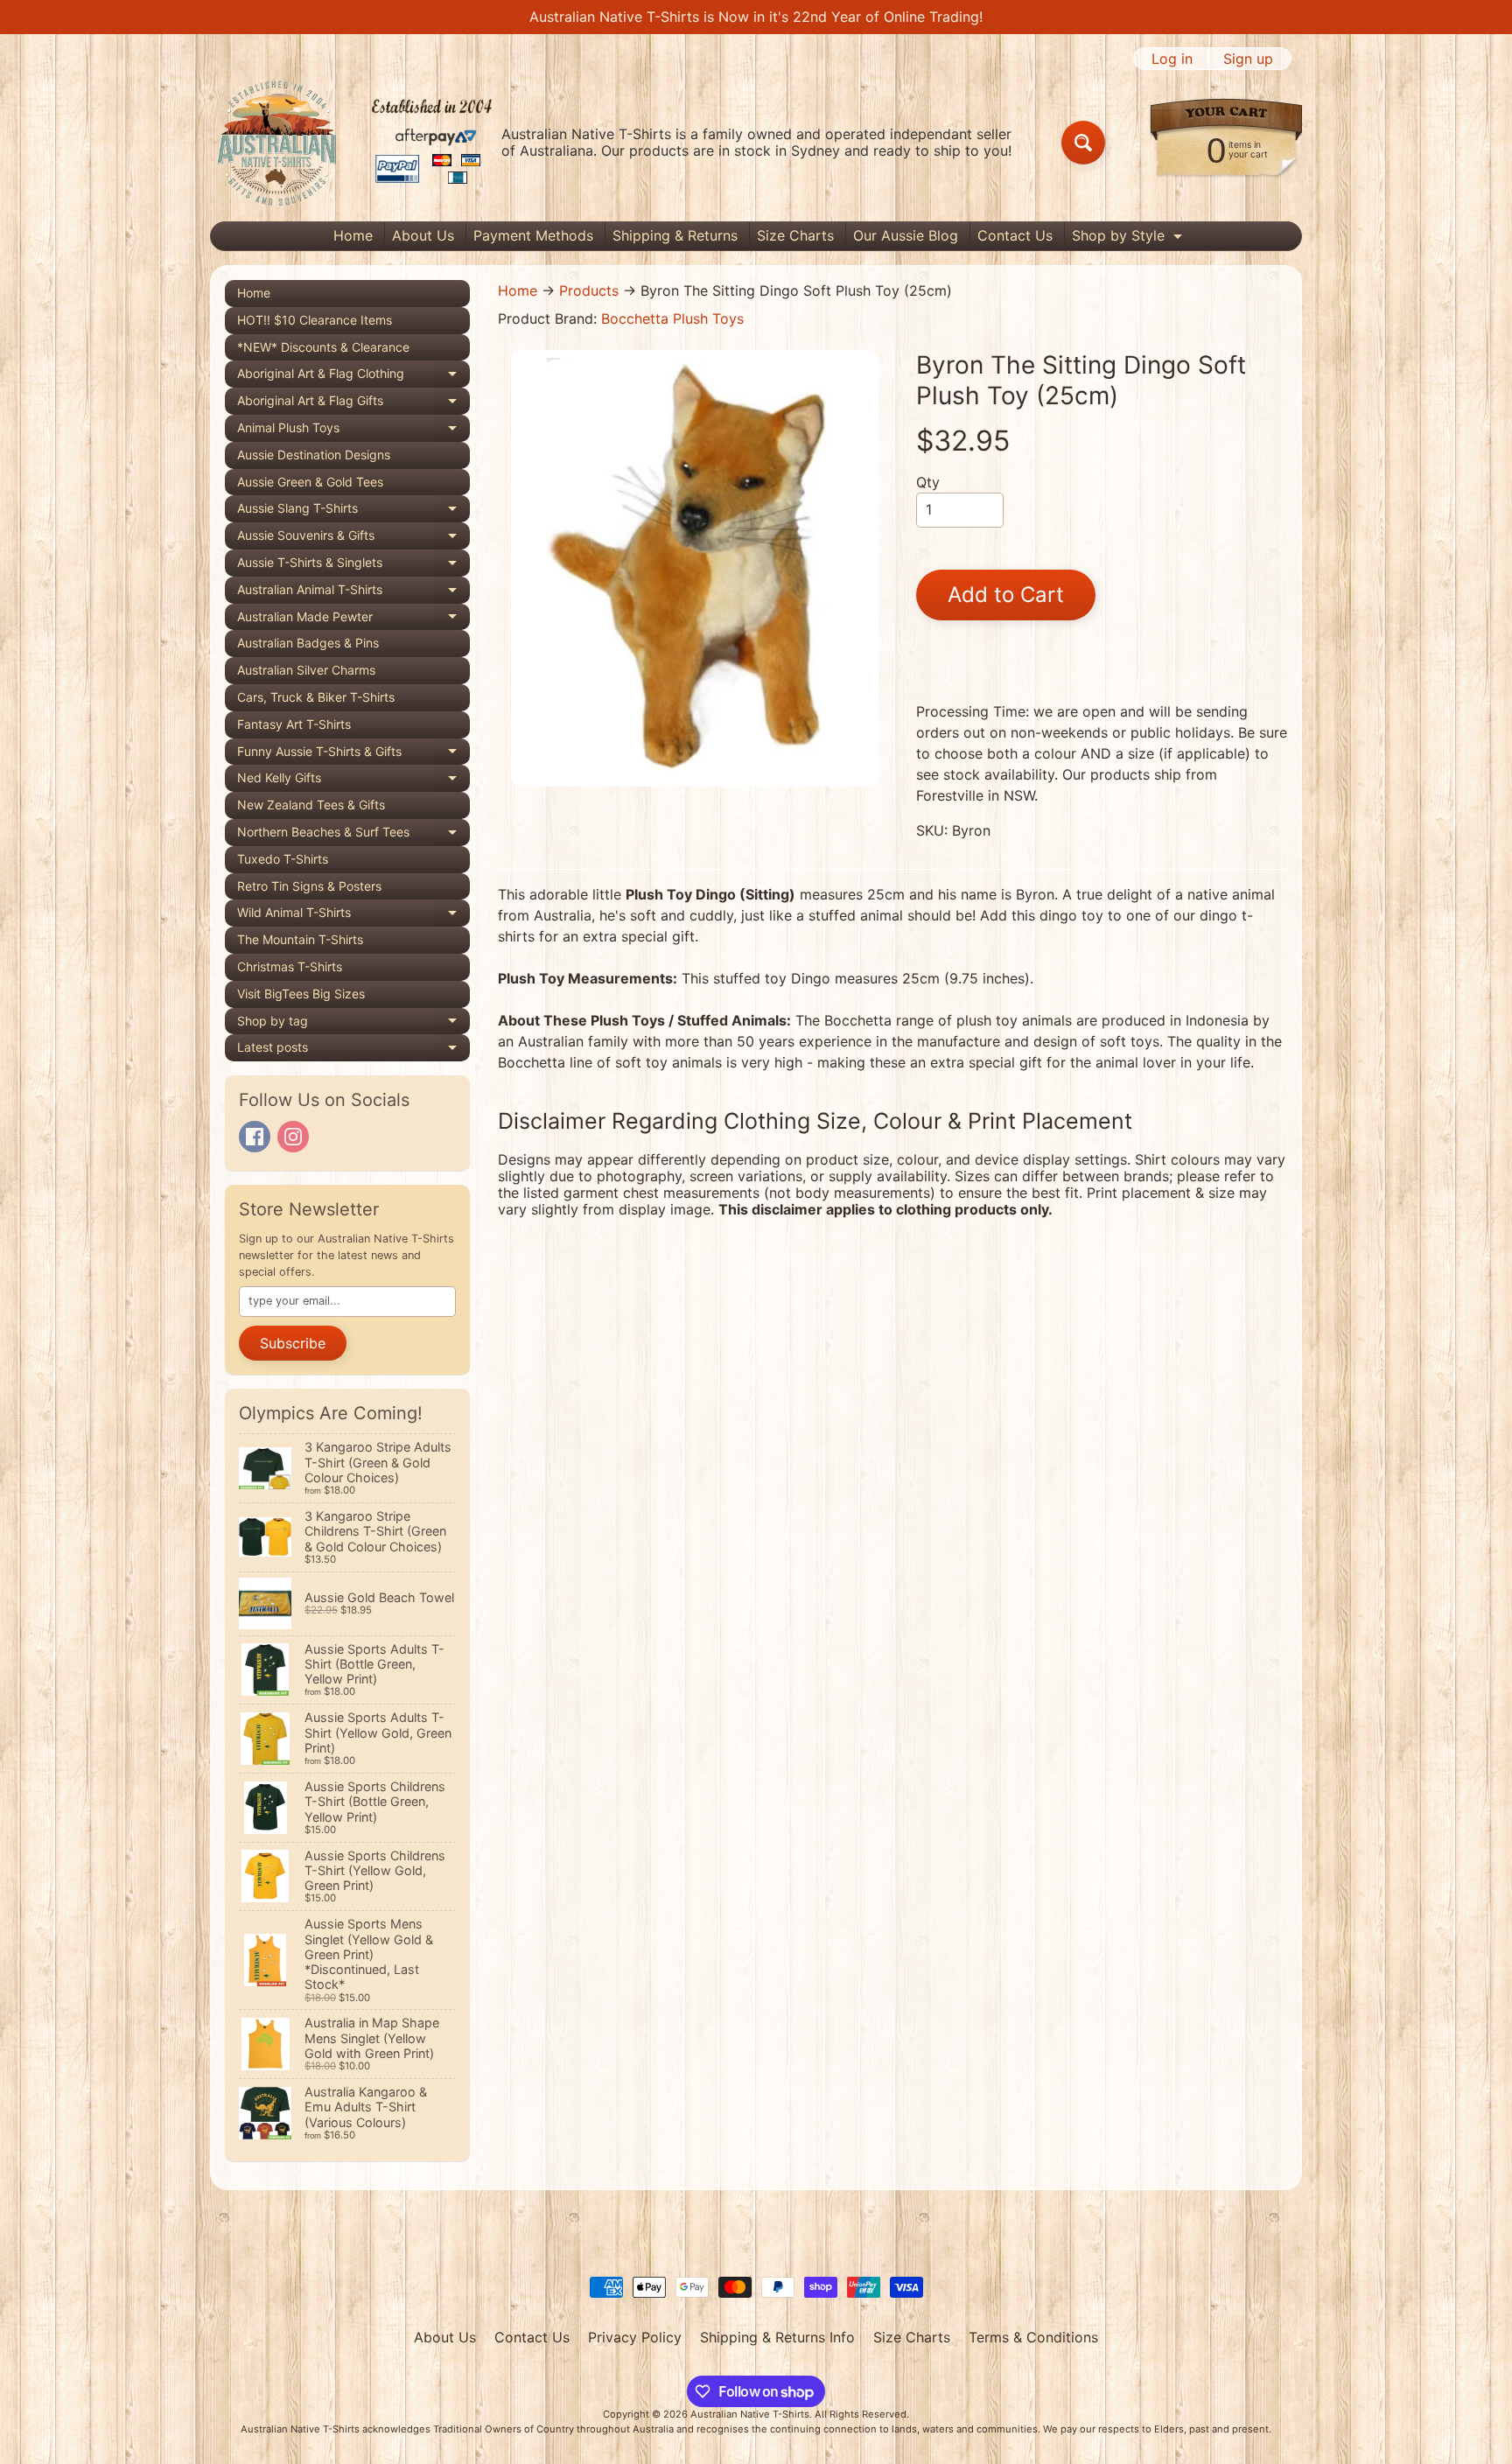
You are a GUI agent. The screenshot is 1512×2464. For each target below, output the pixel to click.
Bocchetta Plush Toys (672, 318)
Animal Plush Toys (353, 431)
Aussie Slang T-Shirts (353, 511)
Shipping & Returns (675, 235)
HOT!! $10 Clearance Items (315, 320)
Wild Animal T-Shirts (353, 916)
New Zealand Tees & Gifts (311, 805)
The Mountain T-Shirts (300, 939)
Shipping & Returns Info (777, 2337)
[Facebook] (255, 1137)
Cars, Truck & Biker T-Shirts (316, 697)
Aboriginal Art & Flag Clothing (353, 377)
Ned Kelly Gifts (353, 781)
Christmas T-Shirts (290, 966)
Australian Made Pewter (353, 620)
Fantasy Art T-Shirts (294, 724)
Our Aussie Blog (906, 235)
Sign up (1248, 59)
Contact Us (1015, 235)
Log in (1172, 59)
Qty (928, 482)
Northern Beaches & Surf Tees (353, 835)
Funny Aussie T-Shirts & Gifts (353, 755)
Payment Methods (533, 235)
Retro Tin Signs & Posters (309, 886)
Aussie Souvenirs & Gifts (353, 539)
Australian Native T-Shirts (750, 2414)
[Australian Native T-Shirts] (354, 143)
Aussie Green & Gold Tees (310, 482)
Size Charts (795, 235)
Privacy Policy (635, 2337)
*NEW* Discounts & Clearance (323, 347)
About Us (423, 235)
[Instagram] (293, 1137)
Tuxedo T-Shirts (283, 859)
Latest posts (353, 1050)
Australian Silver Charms (306, 670)
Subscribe (293, 1343)
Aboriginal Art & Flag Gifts (353, 404)
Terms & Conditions (1033, 2337)
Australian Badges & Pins (308, 643)
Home (353, 235)
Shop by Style (1129, 238)
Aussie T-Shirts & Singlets (353, 566)
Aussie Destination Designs (314, 455)
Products (589, 290)
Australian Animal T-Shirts (353, 593)
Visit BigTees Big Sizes (301, 994)
